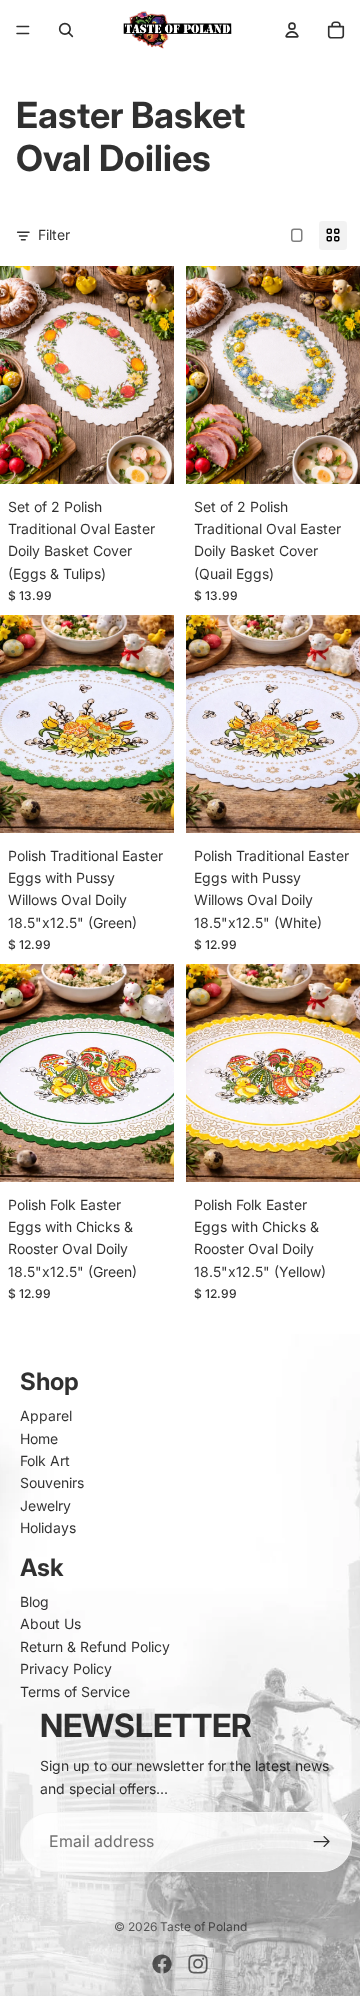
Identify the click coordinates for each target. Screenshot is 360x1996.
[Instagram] (198, 1964)
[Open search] (66, 30)
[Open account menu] (292, 30)
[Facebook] (162, 1964)
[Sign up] (322, 1842)
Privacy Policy (66, 1668)
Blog (34, 1601)
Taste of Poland (203, 1926)
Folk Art (45, 1460)
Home (39, 1438)
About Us (50, 1623)
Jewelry (45, 1505)
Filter (54, 234)
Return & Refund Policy (95, 1646)
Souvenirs (52, 1482)
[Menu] (23, 30)
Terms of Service (75, 1691)
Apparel (46, 1415)
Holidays (48, 1527)
